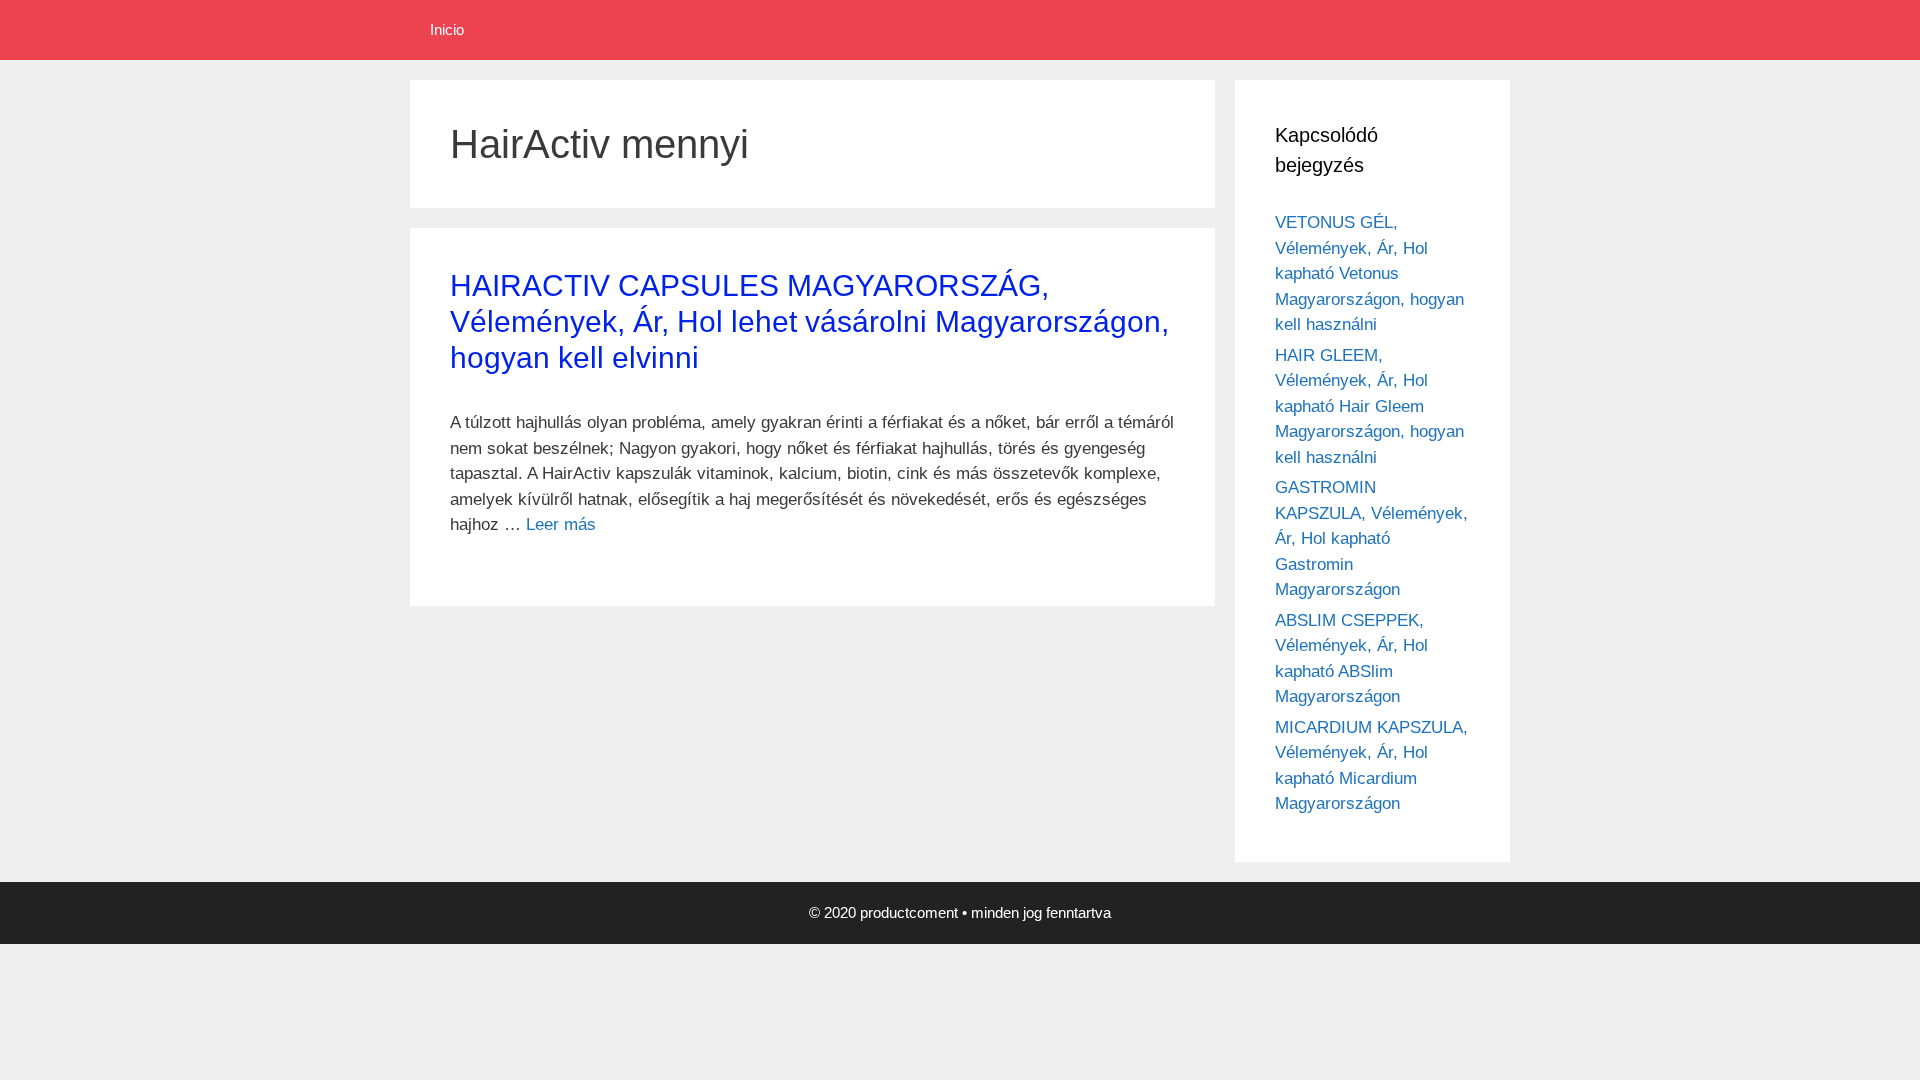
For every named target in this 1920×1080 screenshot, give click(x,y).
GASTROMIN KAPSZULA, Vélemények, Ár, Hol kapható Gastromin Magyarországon (1371, 538)
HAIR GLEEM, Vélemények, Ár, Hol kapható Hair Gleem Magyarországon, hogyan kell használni (1369, 406)
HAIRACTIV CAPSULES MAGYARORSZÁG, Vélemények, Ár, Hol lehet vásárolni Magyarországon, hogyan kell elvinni (809, 321)
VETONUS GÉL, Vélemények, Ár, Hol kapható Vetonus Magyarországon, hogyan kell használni (1369, 273)
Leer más (561, 524)
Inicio (447, 29)
